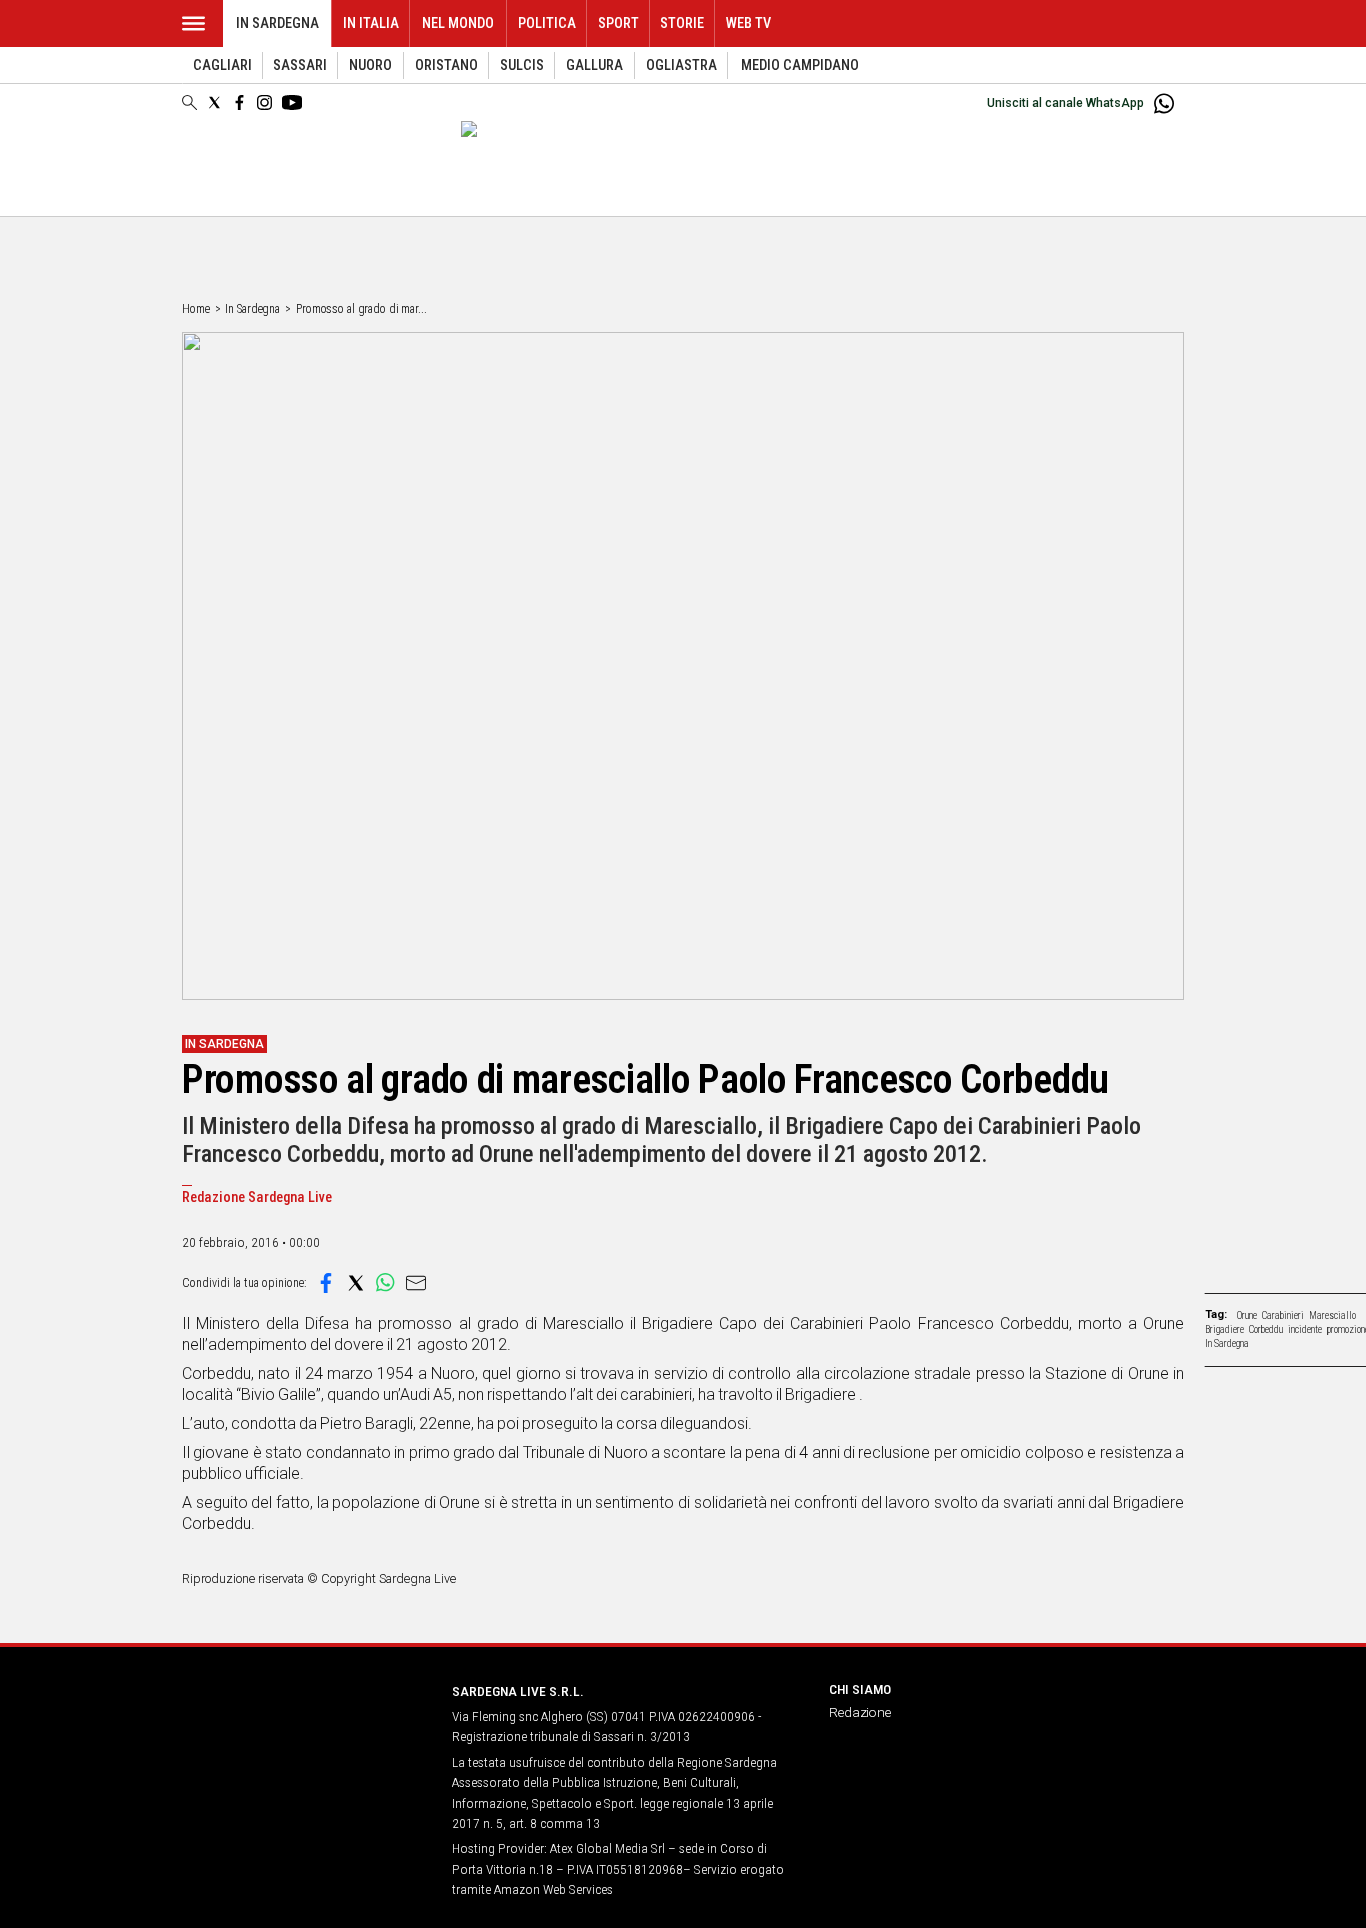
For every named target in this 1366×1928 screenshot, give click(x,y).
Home (196, 309)
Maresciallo (1332, 1315)
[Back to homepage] (305, 1728)
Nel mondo (458, 23)
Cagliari (222, 65)
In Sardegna (277, 23)
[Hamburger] (193, 23)
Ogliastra (681, 65)
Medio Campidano (800, 65)
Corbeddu (1266, 1329)
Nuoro (370, 65)
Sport (618, 23)
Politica (547, 23)
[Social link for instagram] (264, 102)
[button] (326, 1283)
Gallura (594, 65)
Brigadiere (1224, 1329)
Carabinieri (1283, 1315)
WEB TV (748, 23)
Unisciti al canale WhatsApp (1065, 103)
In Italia (371, 23)
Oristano (446, 65)
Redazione (860, 1712)
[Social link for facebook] (239, 102)
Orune (1247, 1315)
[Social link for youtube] (292, 102)
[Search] (189, 104)
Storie (682, 23)
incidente (1305, 1329)
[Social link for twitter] (214, 102)
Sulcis (522, 65)
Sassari (300, 65)
